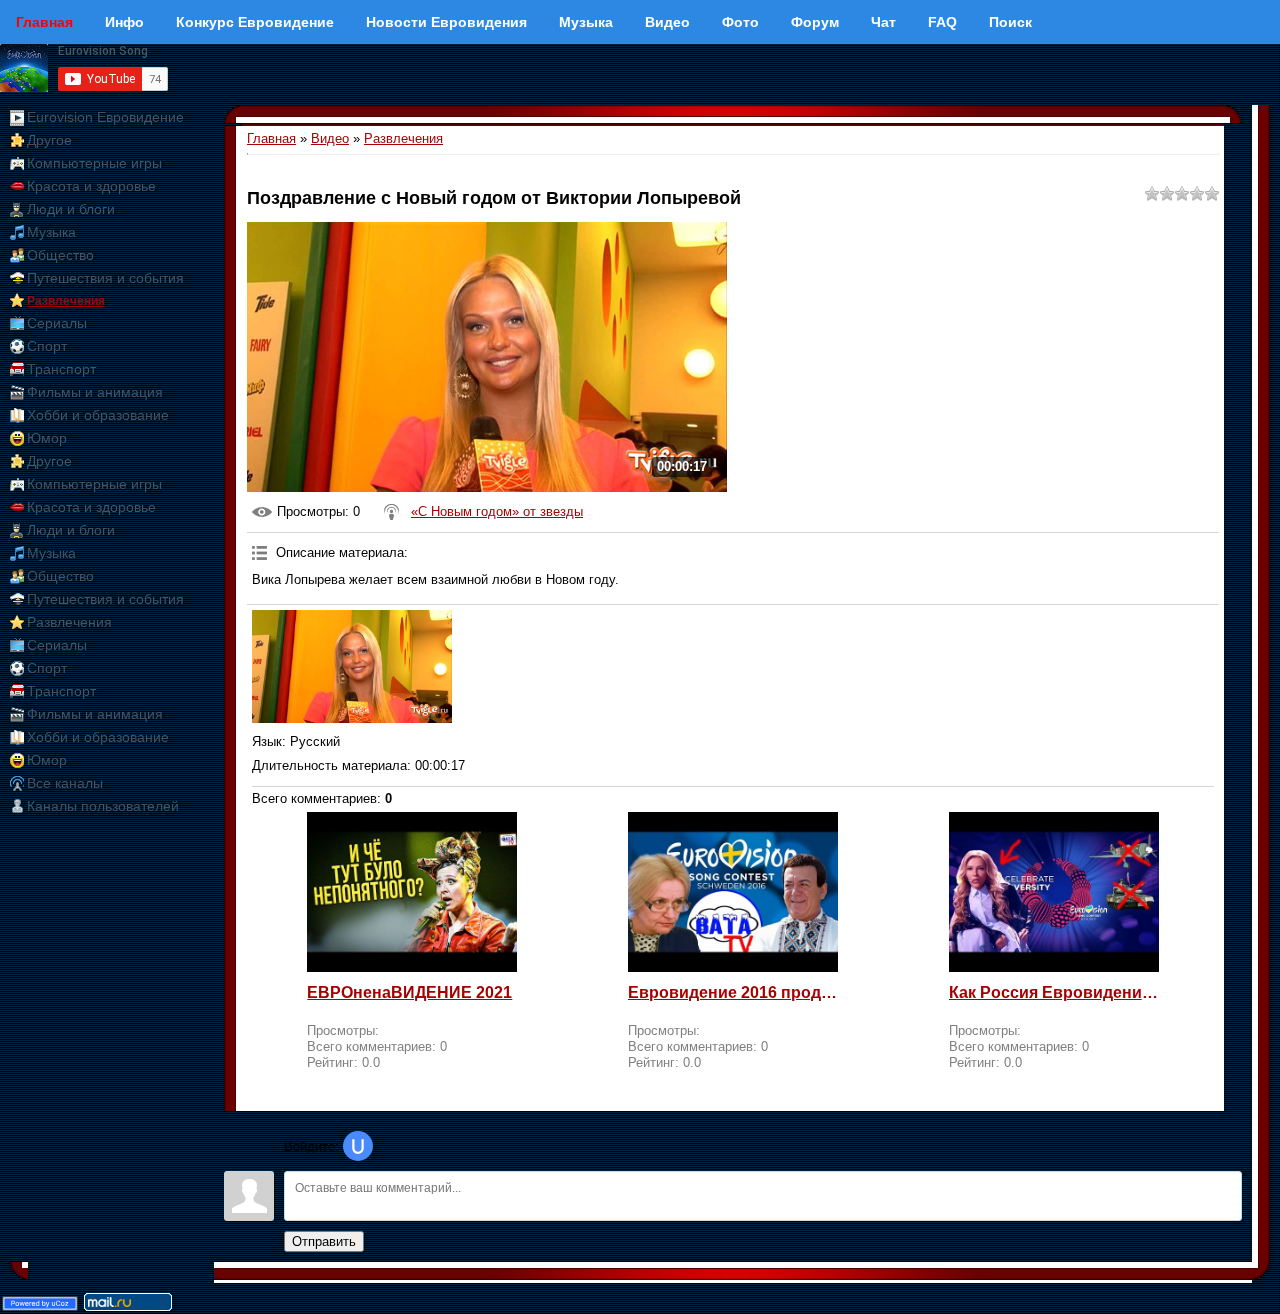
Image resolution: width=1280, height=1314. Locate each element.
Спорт (47, 346)
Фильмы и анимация (95, 392)
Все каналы (65, 783)
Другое (49, 140)
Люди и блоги (71, 209)
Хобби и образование (98, 415)
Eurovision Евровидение (105, 117)
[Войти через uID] (358, 1146)
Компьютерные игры (94, 163)
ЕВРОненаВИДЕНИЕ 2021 (409, 992)
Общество (60, 255)
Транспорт (61, 369)
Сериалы (57, 323)
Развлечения (66, 301)
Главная (271, 138)
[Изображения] (352, 666)
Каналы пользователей (103, 806)
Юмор (47, 438)
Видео (330, 138)
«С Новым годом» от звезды (497, 511)
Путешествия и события (105, 278)
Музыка (51, 232)
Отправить (324, 1241)
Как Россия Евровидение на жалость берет (1054, 992)
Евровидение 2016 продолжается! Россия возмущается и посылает (733, 992)
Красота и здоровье (91, 186)
